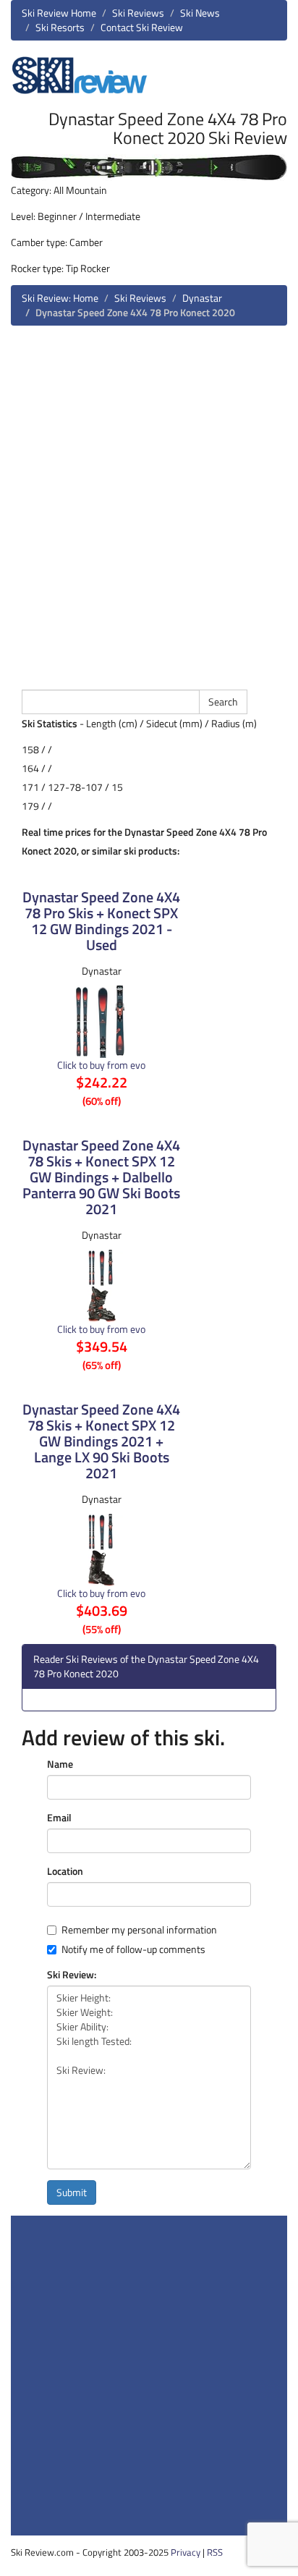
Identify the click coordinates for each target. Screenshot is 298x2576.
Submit (72, 2192)
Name (60, 1764)
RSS (215, 2552)
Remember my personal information (139, 1930)
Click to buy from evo (101, 1065)
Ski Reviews (138, 13)
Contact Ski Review (142, 27)
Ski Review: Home (60, 298)
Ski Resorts (60, 27)
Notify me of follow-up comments (133, 1949)
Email (59, 1818)
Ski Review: (72, 1975)
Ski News (200, 13)
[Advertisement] (149, 506)
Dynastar (202, 298)
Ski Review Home (59, 13)
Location (65, 1871)
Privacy (186, 2552)
